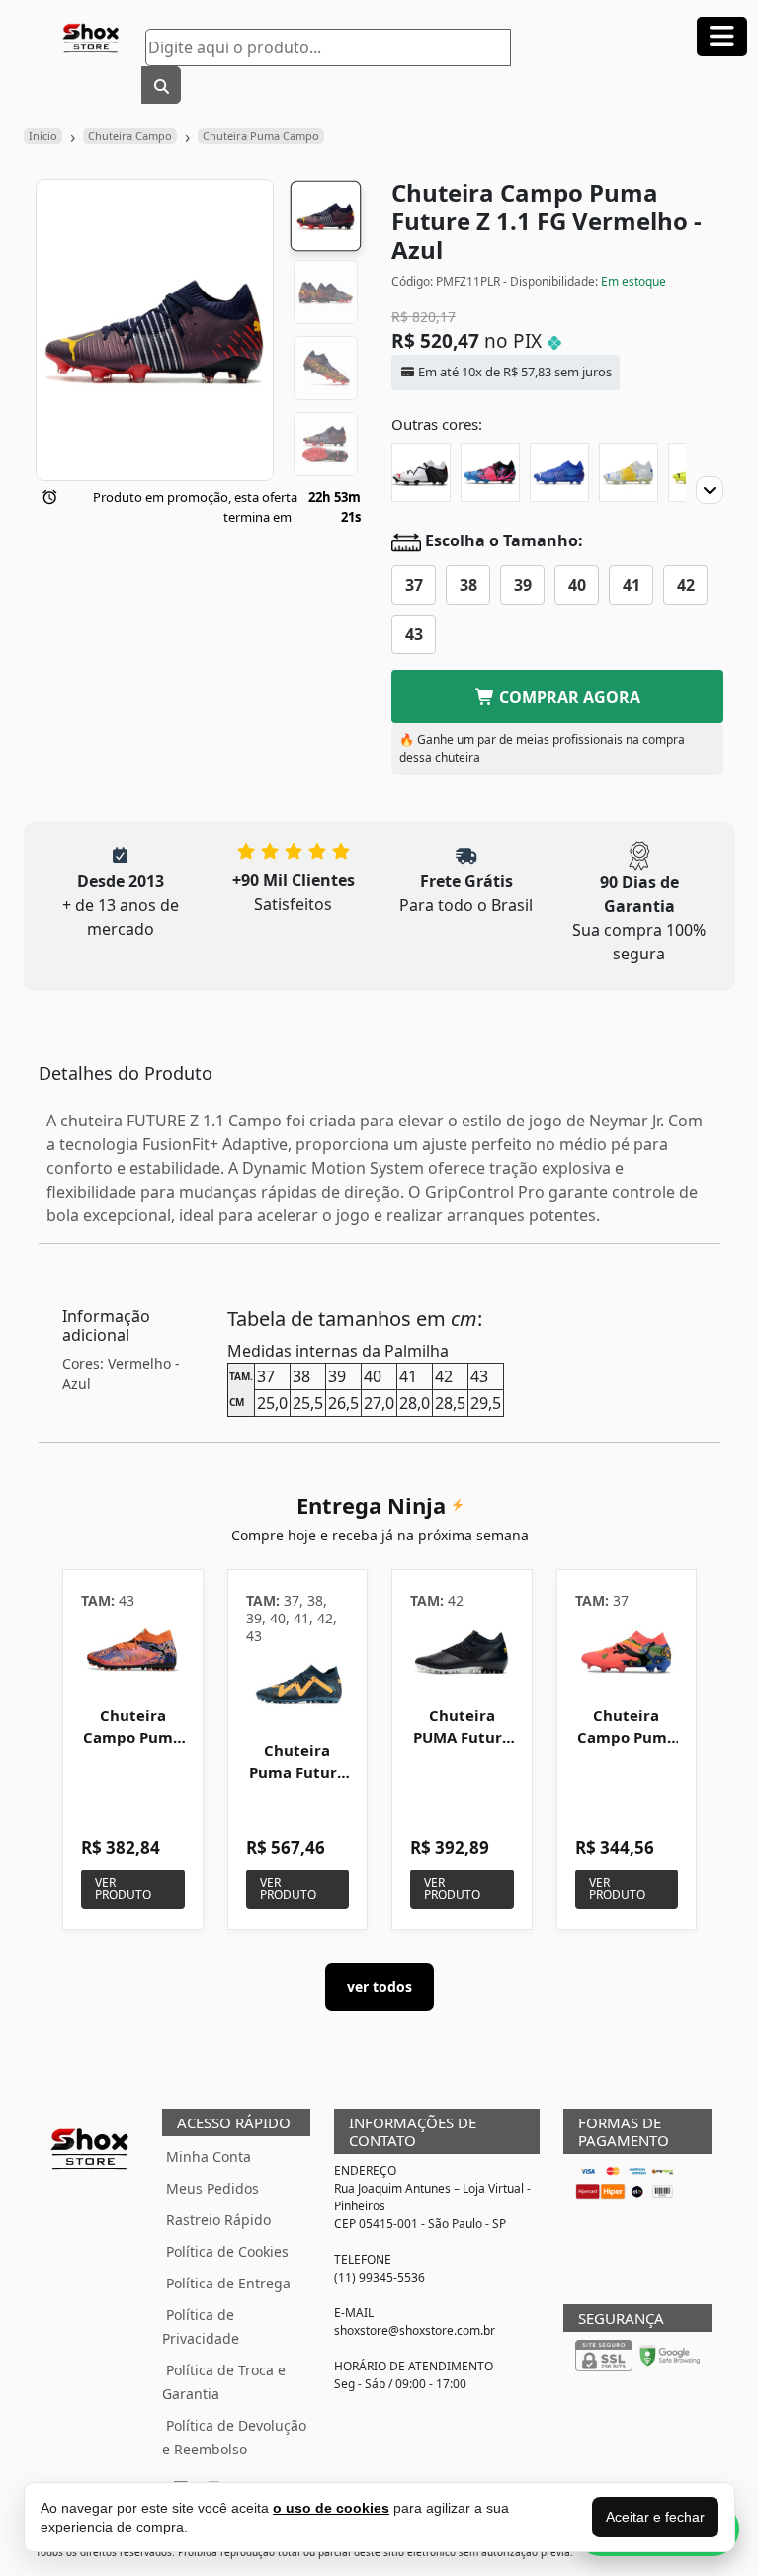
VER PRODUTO (123, 1889)
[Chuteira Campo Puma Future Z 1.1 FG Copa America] (629, 472)
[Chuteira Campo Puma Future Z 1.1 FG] (421, 472)
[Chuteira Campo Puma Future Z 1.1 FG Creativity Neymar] (490, 472)
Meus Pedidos (212, 2188)
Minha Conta (209, 2157)
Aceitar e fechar (655, 2517)
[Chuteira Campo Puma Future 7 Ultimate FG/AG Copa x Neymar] (627, 1652)
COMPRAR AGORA (568, 697)
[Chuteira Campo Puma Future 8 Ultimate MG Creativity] (133, 1652)
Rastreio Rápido (218, 2220)
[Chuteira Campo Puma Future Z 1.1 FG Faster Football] (559, 472)
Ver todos (379, 1987)
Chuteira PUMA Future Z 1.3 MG (462, 1737)
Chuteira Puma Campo (261, 136)
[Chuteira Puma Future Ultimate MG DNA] (298, 1686)
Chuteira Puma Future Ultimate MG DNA (297, 1782)
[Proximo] (710, 490)
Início (43, 136)
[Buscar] (161, 85)
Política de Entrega (228, 2283)
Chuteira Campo (130, 136)
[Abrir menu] (722, 37)
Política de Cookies (227, 2251)
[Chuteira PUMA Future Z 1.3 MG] (462, 1652)
